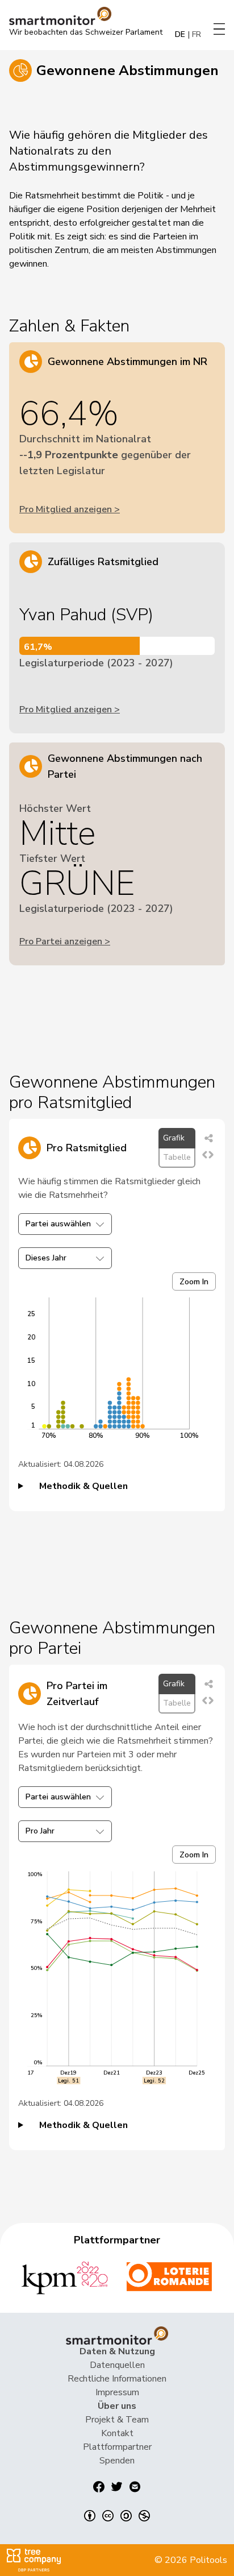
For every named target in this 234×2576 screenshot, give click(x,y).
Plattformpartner (117, 2447)
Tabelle (177, 1157)
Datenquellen (117, 2365)
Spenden (117, 2461)
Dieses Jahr (46, 1258)
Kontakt (117, 2433)
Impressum (117, 2392)
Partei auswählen (58, 1224)
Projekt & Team (117, 2420)
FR (197, 34)
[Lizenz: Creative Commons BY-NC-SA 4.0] (117, 2516)
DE (180, 34)
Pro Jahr (40, 1831)
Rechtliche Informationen (117, 2379)
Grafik (174, 1138)
